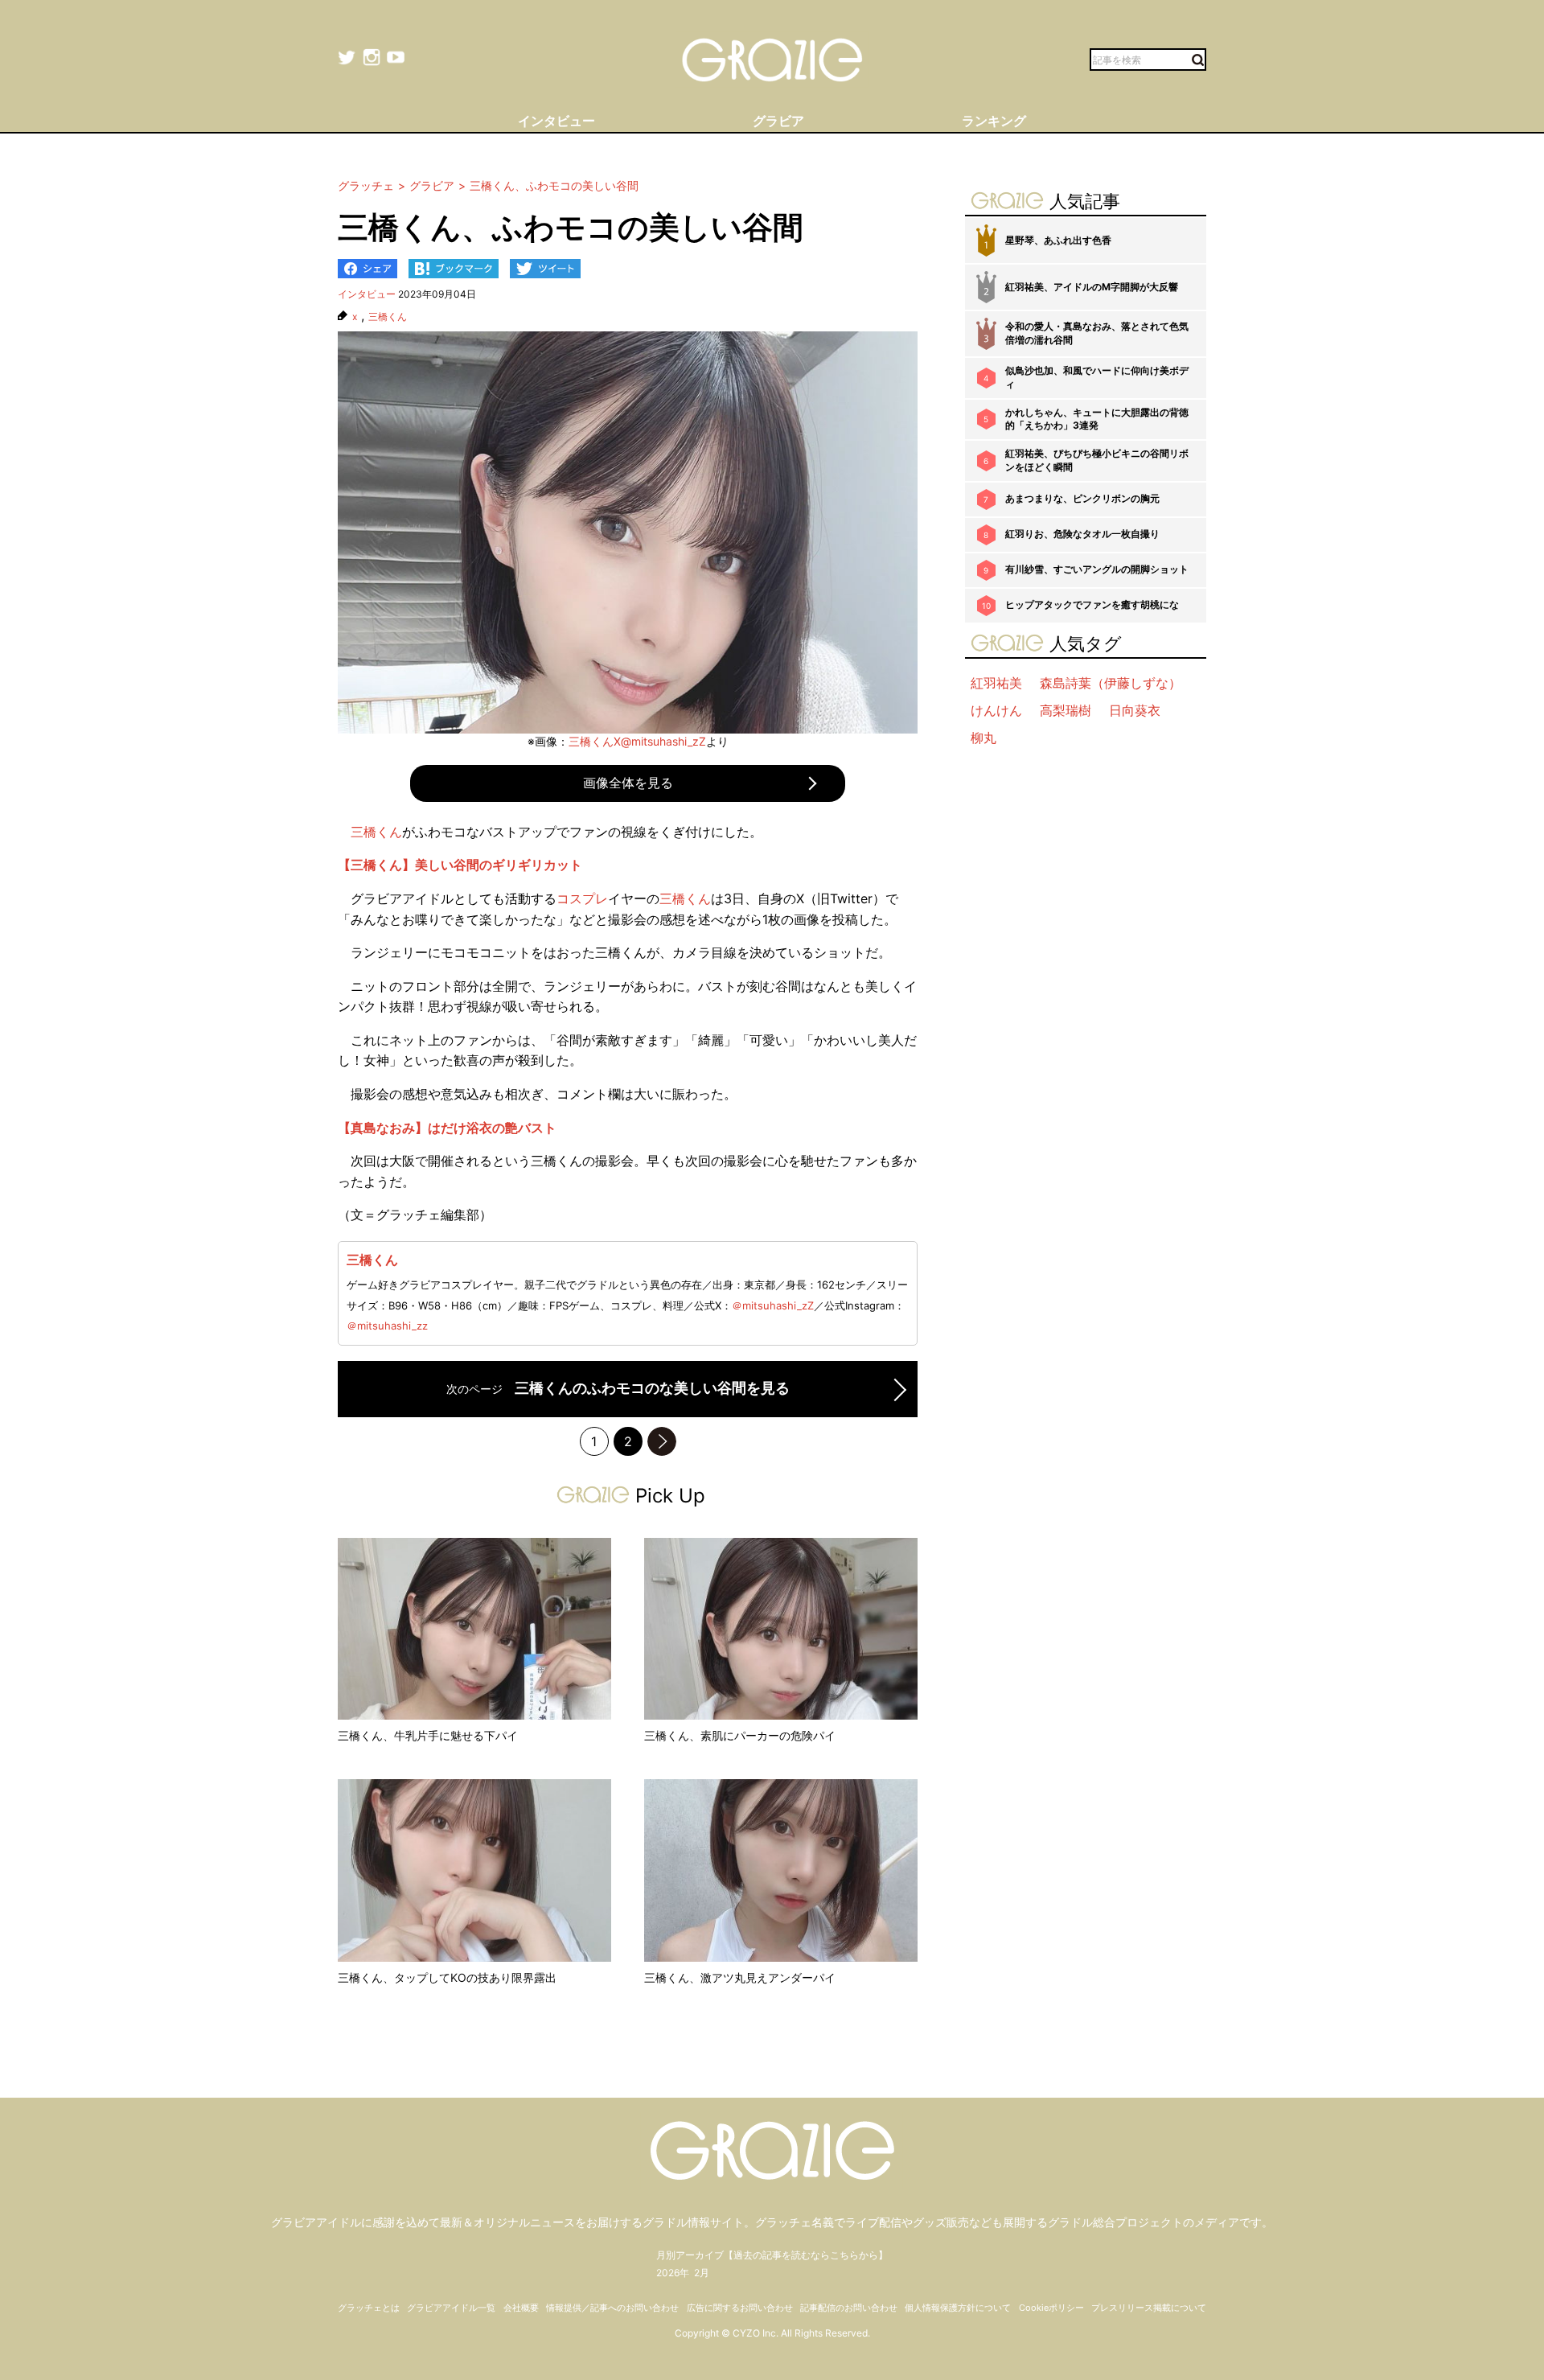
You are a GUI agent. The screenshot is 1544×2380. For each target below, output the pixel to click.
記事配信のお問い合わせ (849, 2308)
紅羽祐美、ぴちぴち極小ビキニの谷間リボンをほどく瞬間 (1097, 460)
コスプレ (582, 898)
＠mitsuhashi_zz (387, 1326)
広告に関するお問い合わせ (740, 2308)
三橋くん (388, 317)
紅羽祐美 (996, 683)
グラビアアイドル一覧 (451, 2308)
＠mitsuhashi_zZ (773, 1305)
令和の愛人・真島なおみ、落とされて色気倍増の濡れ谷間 (1097, 333)
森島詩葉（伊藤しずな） (1111, 683)
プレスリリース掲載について (1149, 2308)
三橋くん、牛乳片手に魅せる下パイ (428, 1735)
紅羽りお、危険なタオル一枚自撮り (1082, 534)
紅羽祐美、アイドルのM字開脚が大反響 (1092, 287)
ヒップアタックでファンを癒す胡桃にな (1092, 604)
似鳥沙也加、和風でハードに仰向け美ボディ (1097, 377)
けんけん (996, 710)
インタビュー (367, 294)
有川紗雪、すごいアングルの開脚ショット (1097, 569)
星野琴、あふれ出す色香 (1058, 240)
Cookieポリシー (1051, 2308)
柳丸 (983, 738)
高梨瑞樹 (1066, 710)
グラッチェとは (369, 2308)
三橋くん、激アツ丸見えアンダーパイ (740, 1977)
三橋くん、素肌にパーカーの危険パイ (740, 1735)
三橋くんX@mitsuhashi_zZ (637, 741)
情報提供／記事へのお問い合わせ (612, 2308)
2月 (702, 2273)
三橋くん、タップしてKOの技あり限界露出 (447, 1977)
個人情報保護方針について (958, 2308)
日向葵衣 (1135, 710)
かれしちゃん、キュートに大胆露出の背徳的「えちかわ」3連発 (1097, 419)
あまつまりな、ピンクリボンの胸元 (1082, 498)
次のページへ (662, 1441)
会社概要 (521, 2308)
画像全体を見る (628, 783)
